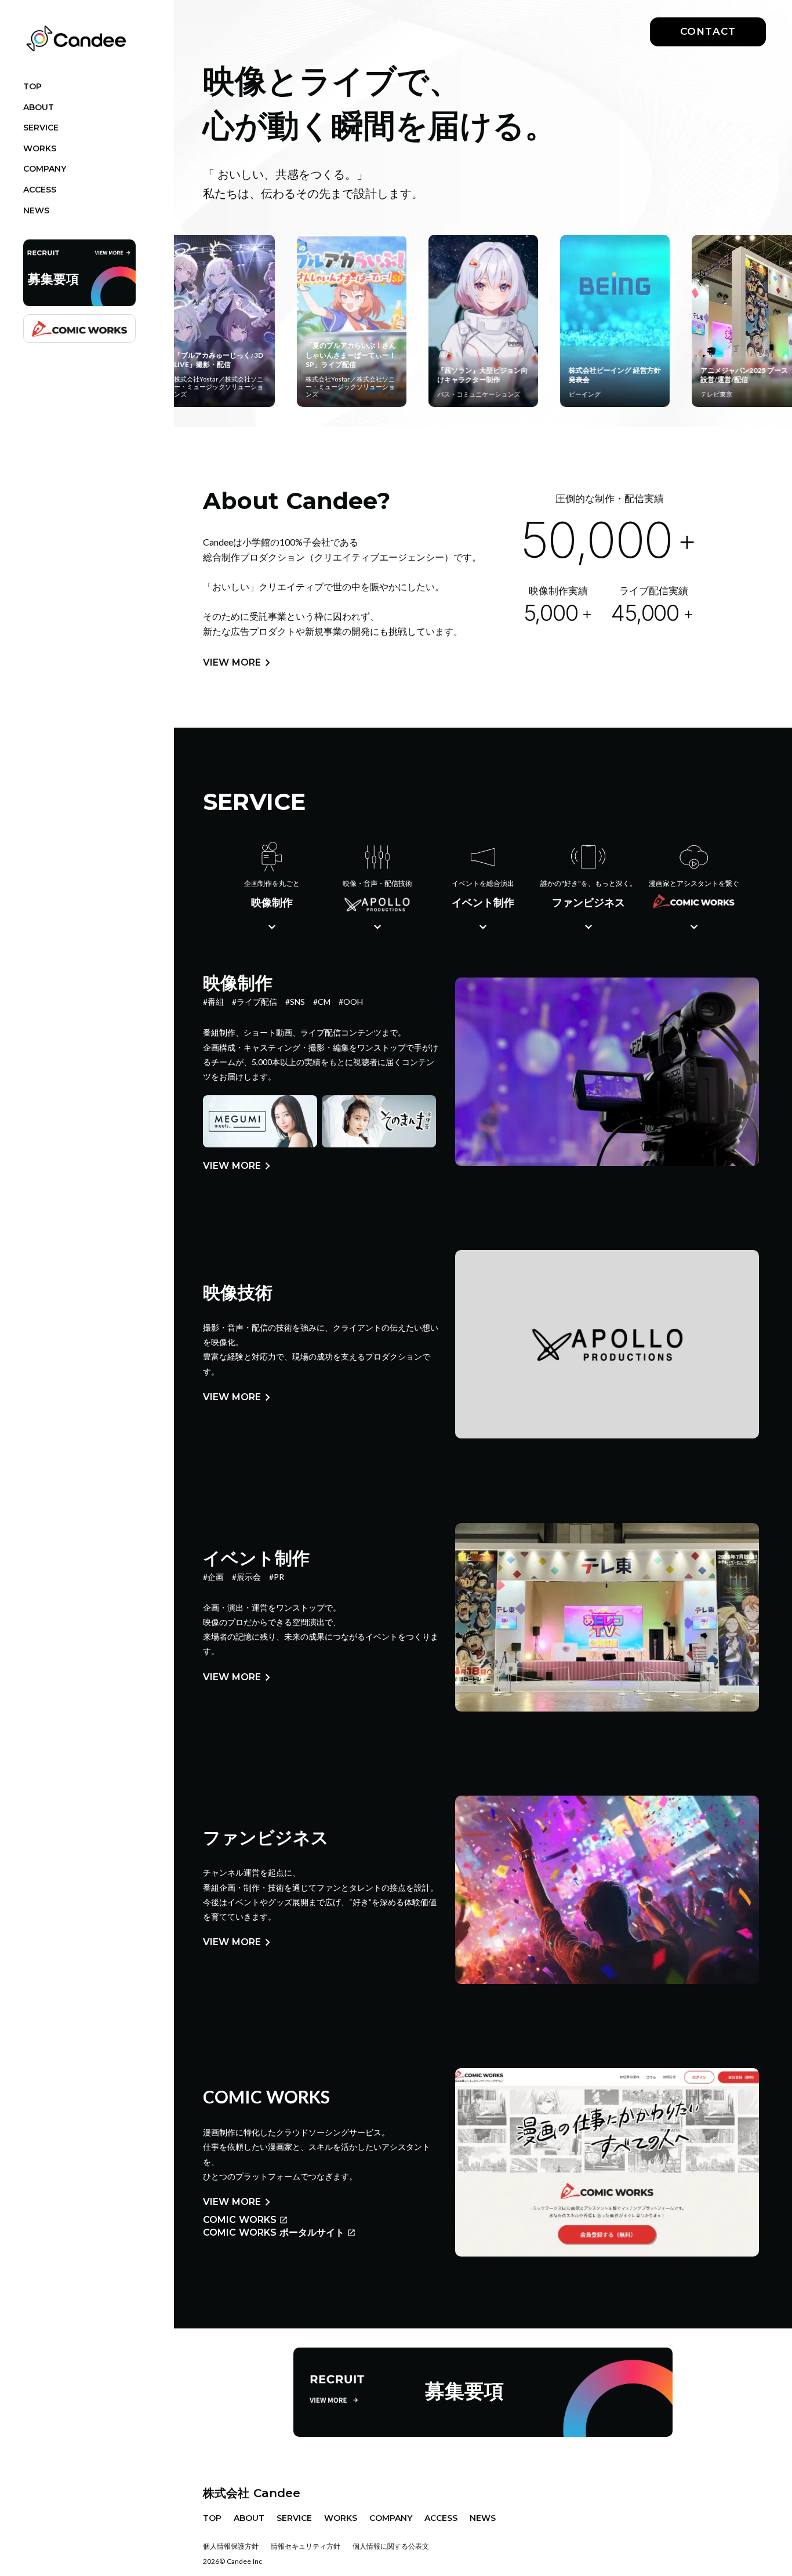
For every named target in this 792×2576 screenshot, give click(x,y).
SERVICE (294, 2518)
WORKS (341, 2518)
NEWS (483, 2518)
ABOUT (249, 2518)
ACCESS (441, 2518)
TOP (212, 2518)
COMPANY (391, 2518)
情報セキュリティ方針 (306, 2546)
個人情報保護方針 (231, 2546)
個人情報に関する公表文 (391, 2546)
